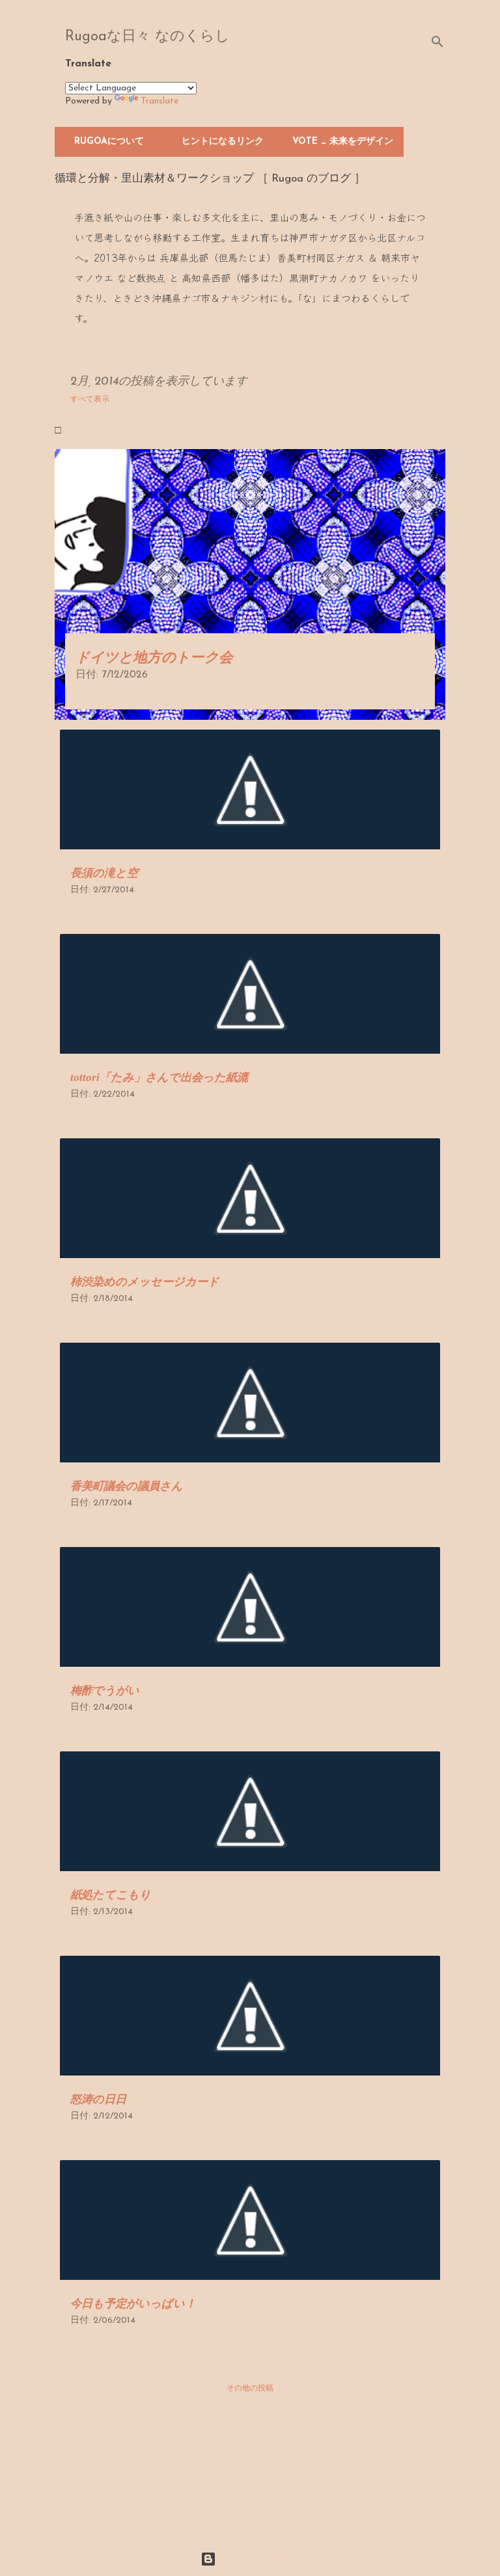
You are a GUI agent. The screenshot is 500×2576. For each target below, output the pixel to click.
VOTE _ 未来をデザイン (343, 142)
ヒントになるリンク (223, 142)
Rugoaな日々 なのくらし (147, 37)
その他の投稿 (250, 2389)
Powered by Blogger (258, 2559)
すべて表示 (90, 400)
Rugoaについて (109, 142)
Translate (160, 101)
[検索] (437, 42)
